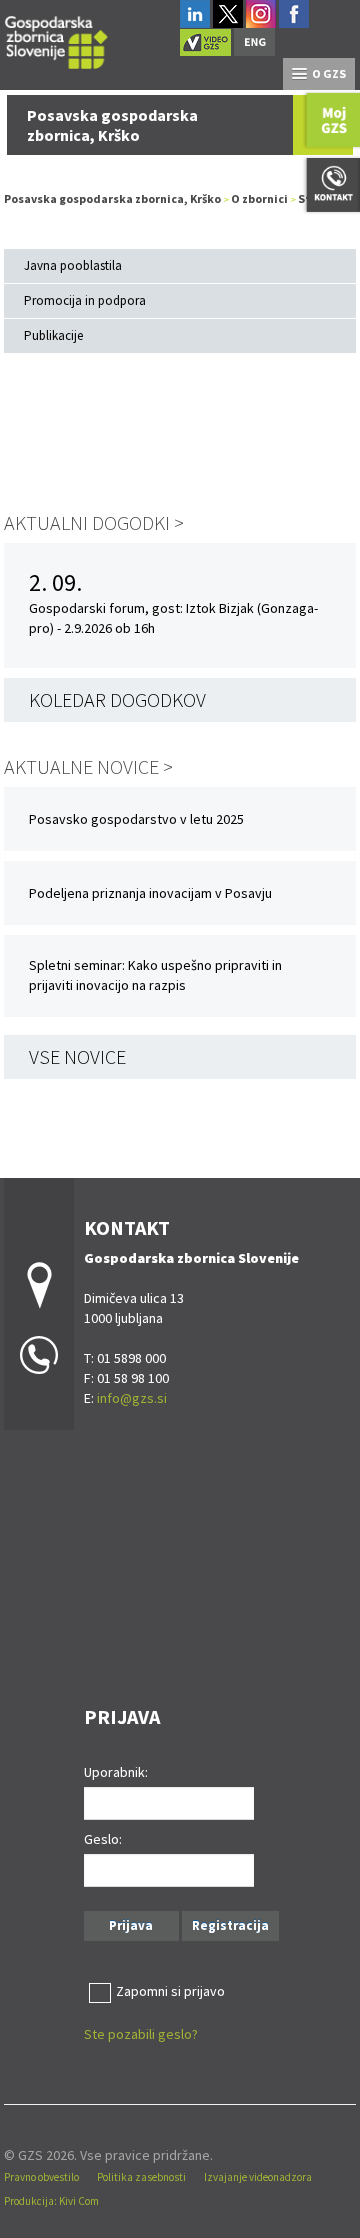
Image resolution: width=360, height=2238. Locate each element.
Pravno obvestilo (41, 2177)
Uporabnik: (116, 1772)
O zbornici (259, 198)
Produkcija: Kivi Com (51, 2201)
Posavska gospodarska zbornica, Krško (112, 198)
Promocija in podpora (85, 300)
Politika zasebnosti (141, 2177)
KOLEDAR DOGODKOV (117, 699)
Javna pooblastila (73, 265)
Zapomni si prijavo (170, 1991)
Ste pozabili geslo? (141, 2034)
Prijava (131, 1925)
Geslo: (103, 1839)
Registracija (230, 1925)
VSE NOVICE (77, 1056)
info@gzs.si (132, 1398)
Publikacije (53, 335)
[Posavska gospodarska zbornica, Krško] (57, 39)
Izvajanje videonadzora (258, 2177)
